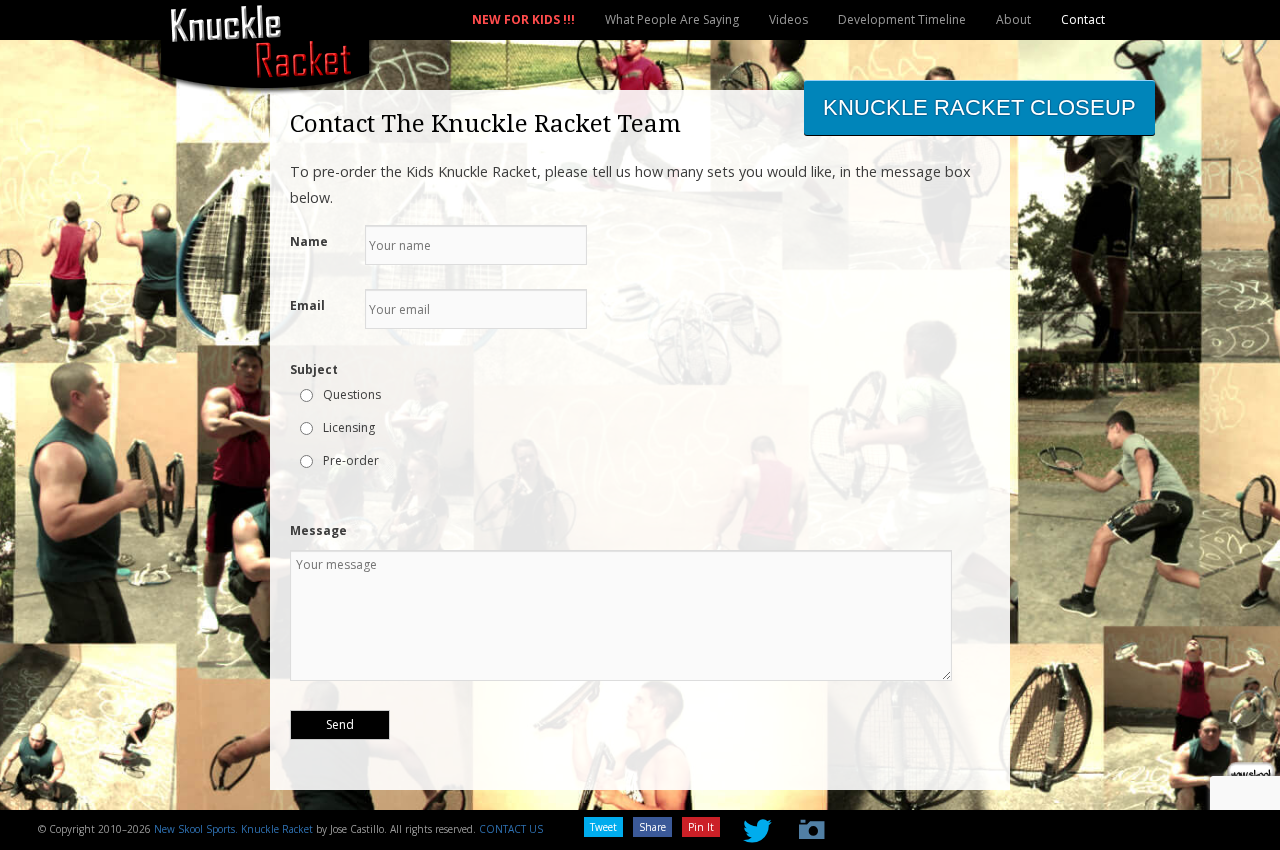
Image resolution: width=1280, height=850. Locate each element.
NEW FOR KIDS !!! (523, 19)
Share (652, 827)
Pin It (701, 827)
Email (307, 305)
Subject (314, 369)
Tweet (603, 827)
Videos (788, 19)
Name (309, 241)
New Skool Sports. (196, 829)
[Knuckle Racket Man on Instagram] (806, 825)
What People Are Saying (672, 19)
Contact (1083, 19)
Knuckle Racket (277, 829)
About (1013, 19)
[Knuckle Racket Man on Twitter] (751, 825)
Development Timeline (902, 19)
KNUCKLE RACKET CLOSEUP (979, 107)
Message (318, 530)
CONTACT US (511, 829)
